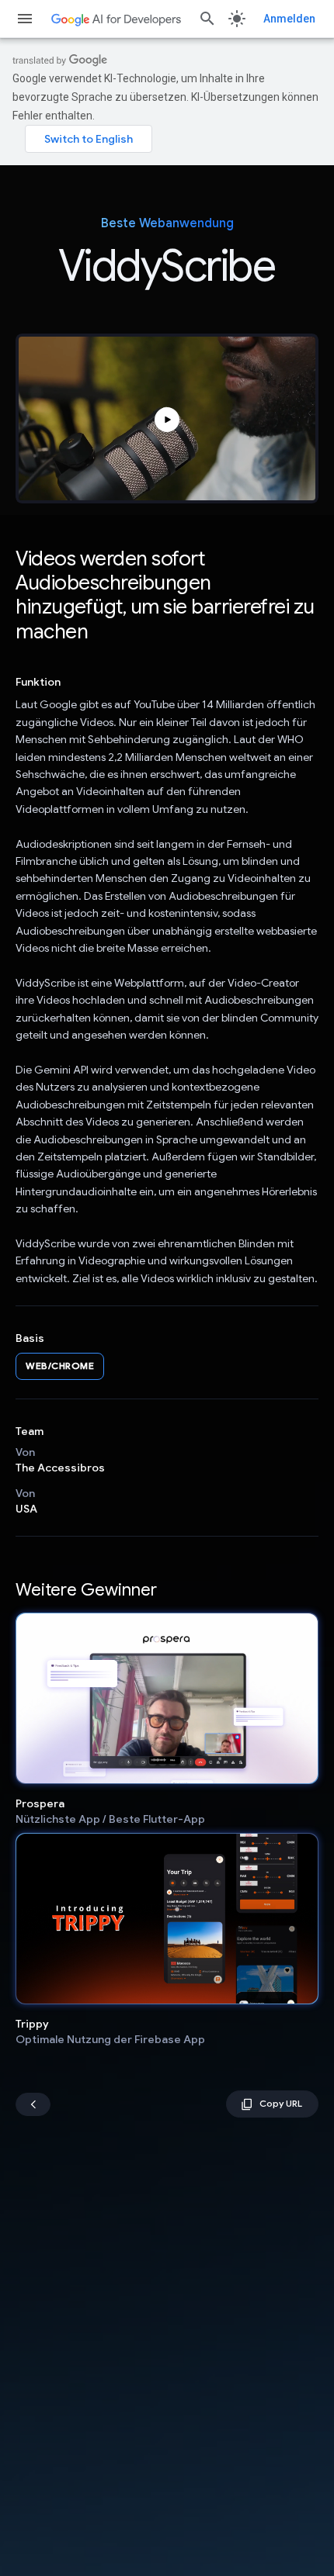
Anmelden (289, 19)
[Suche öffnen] (207, 19)
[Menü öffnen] (25, 19)
